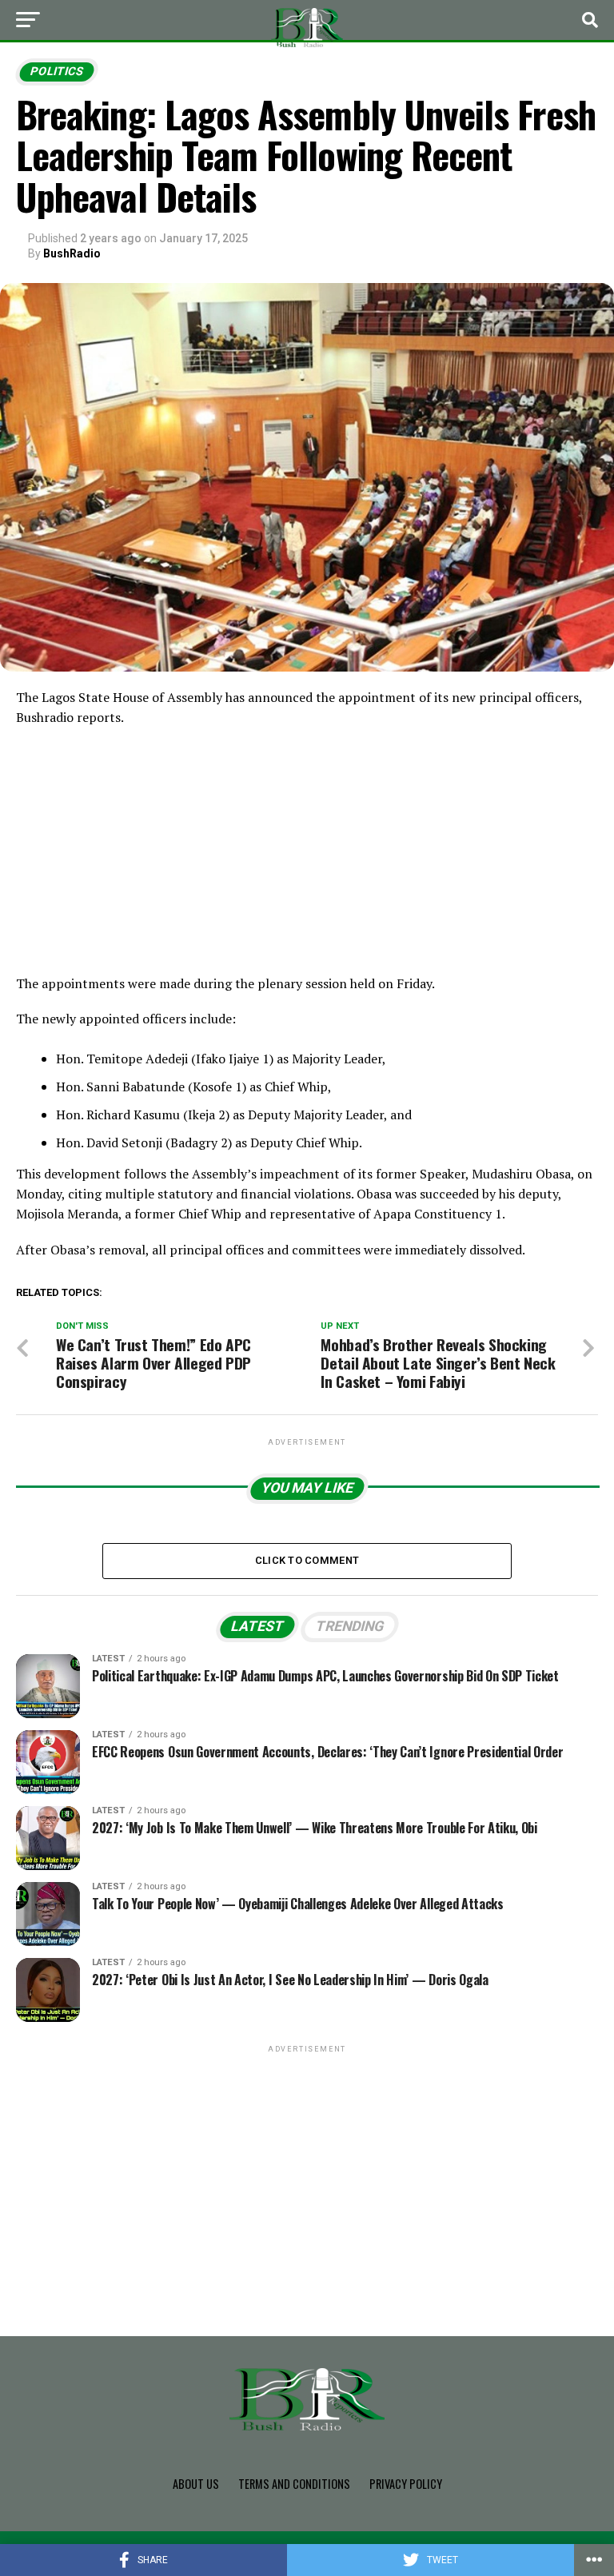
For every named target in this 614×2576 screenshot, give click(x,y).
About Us (196, 2484)
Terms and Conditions (294, 2484)
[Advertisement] (307, 855)
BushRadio (72, 253)
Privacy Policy (406, 2484)
